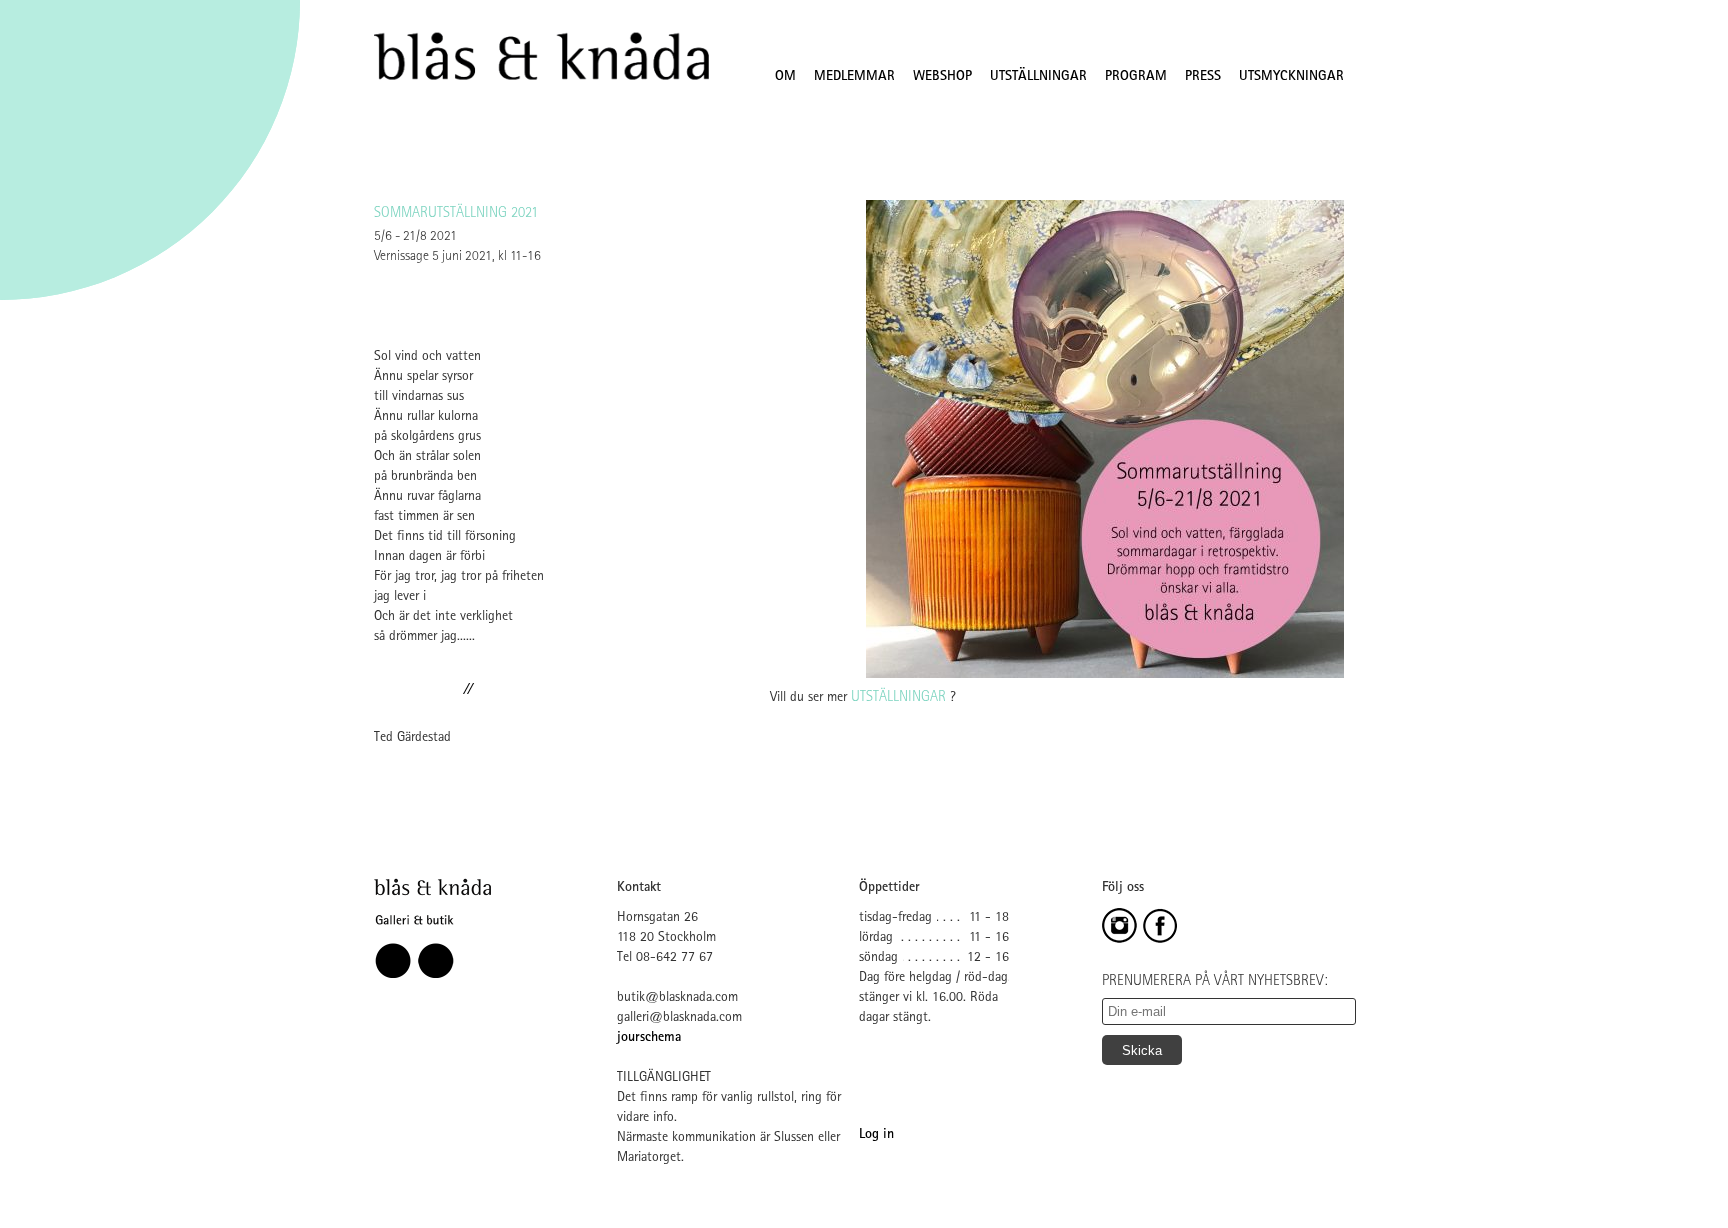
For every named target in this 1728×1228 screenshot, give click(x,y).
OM (785, 77)
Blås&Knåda (541, 57)
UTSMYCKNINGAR (1291, 77)
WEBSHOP (942, 77)
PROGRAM (1136, 77)
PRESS (1203, 77)
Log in (876, 1135)
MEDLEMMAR (854, 77)
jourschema (649, 1038)
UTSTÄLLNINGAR (1038, 77)
